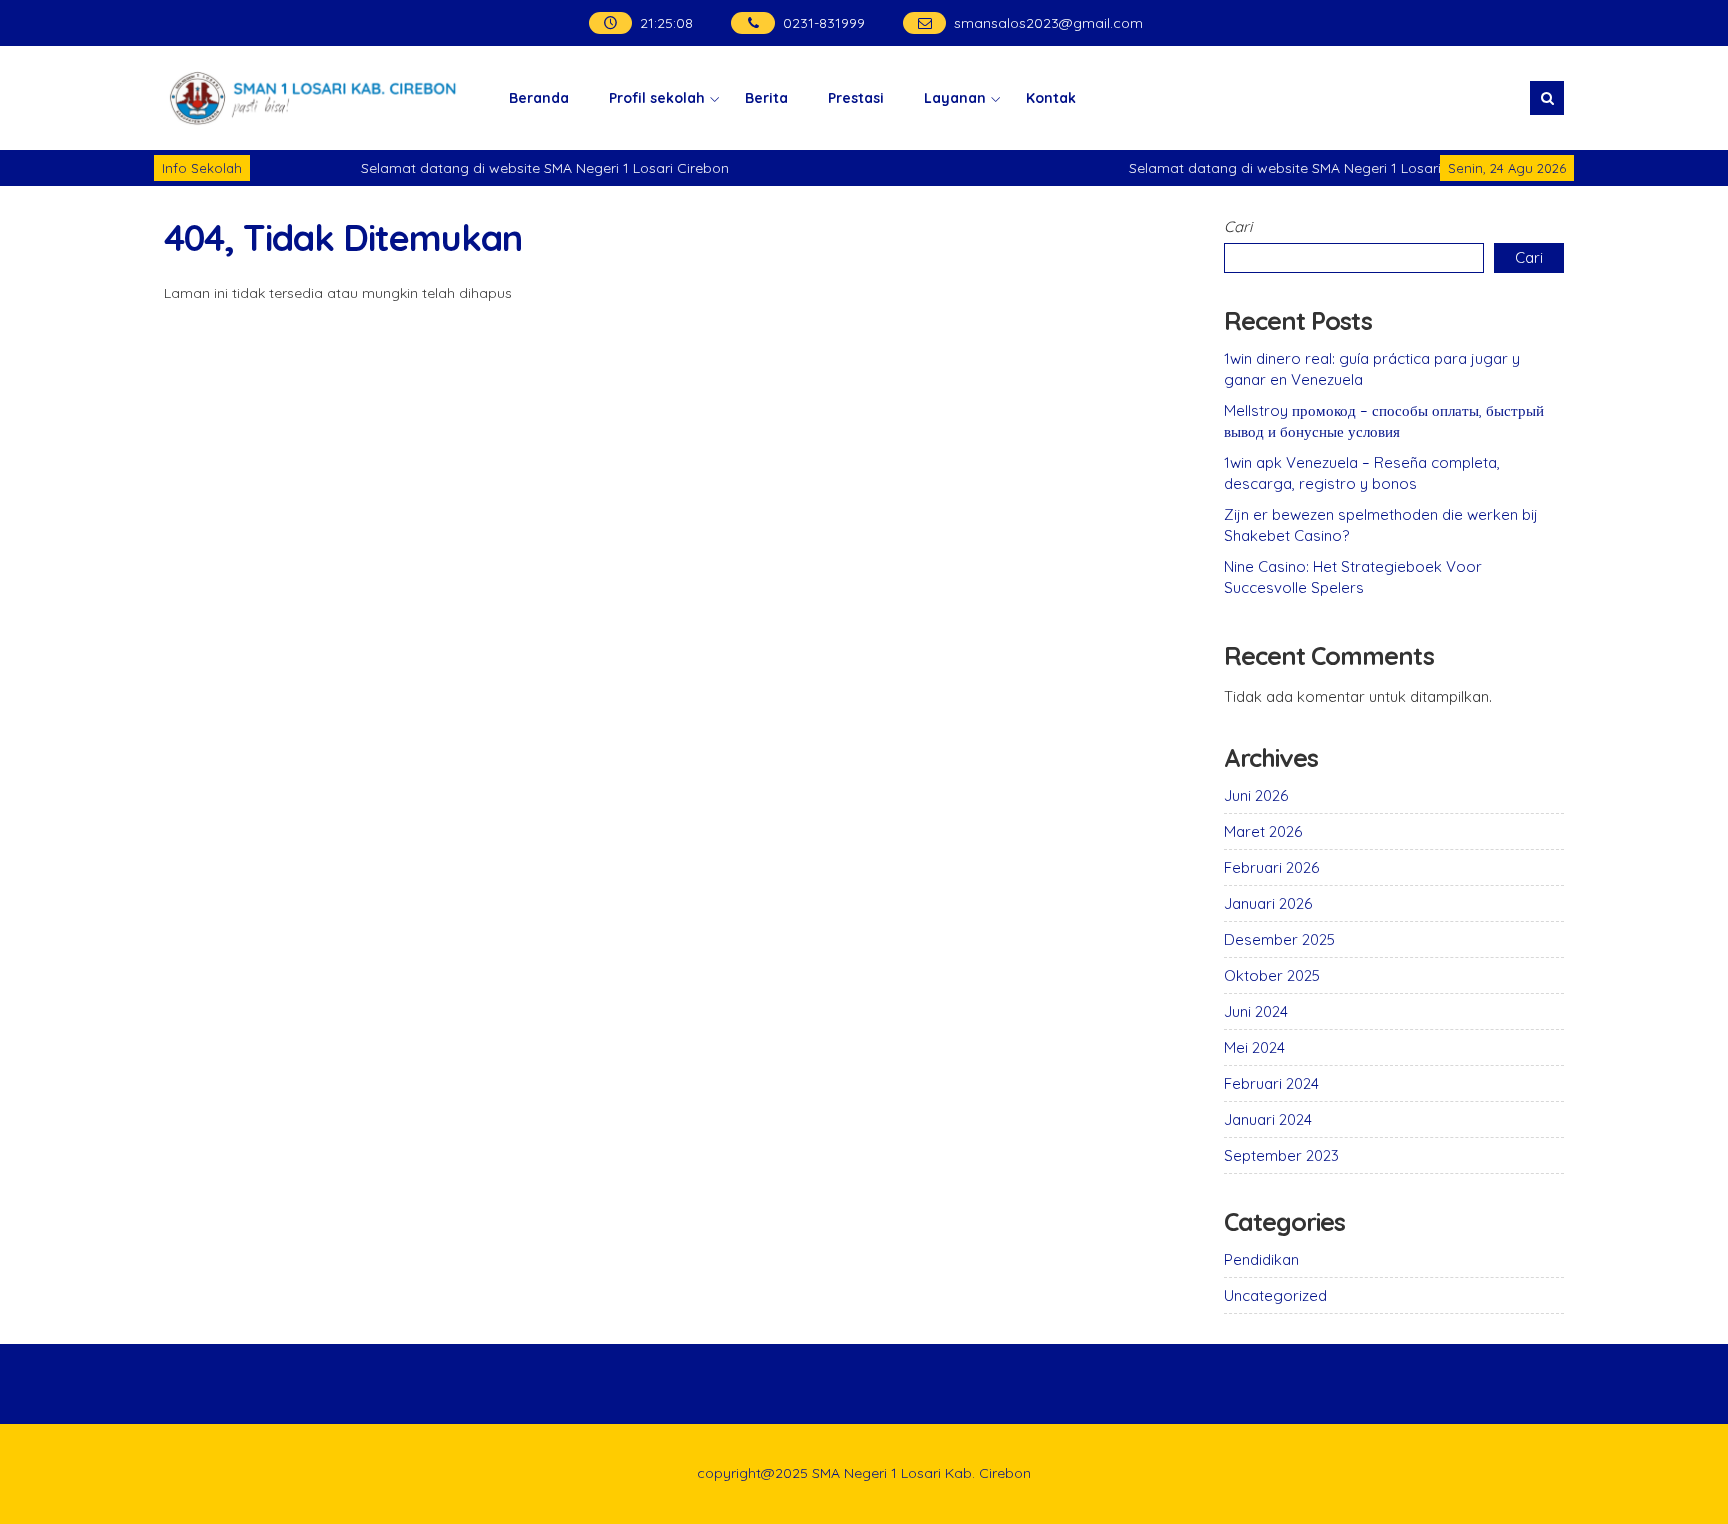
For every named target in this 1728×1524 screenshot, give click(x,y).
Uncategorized (1275, 1295)
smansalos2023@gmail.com (1048, 23)
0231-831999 (824, 23)
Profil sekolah (657, 98)
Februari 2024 (1271, 1083)
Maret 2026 (1263, 831)
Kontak (1051, 98)
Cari (1238, 226)
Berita (766, 98)
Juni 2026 (1256, 795)
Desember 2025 (1279, 939)
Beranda (539, 98)
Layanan (955, 98)
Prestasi (856, 98)
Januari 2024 (1268, 1119)
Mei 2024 (1254, 1047)
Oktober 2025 (1272, 975)
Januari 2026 (1268, 903)
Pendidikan (1261, 1259)
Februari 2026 (1271, 867)
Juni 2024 (1256, 1011)
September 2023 (1281, 1155)
